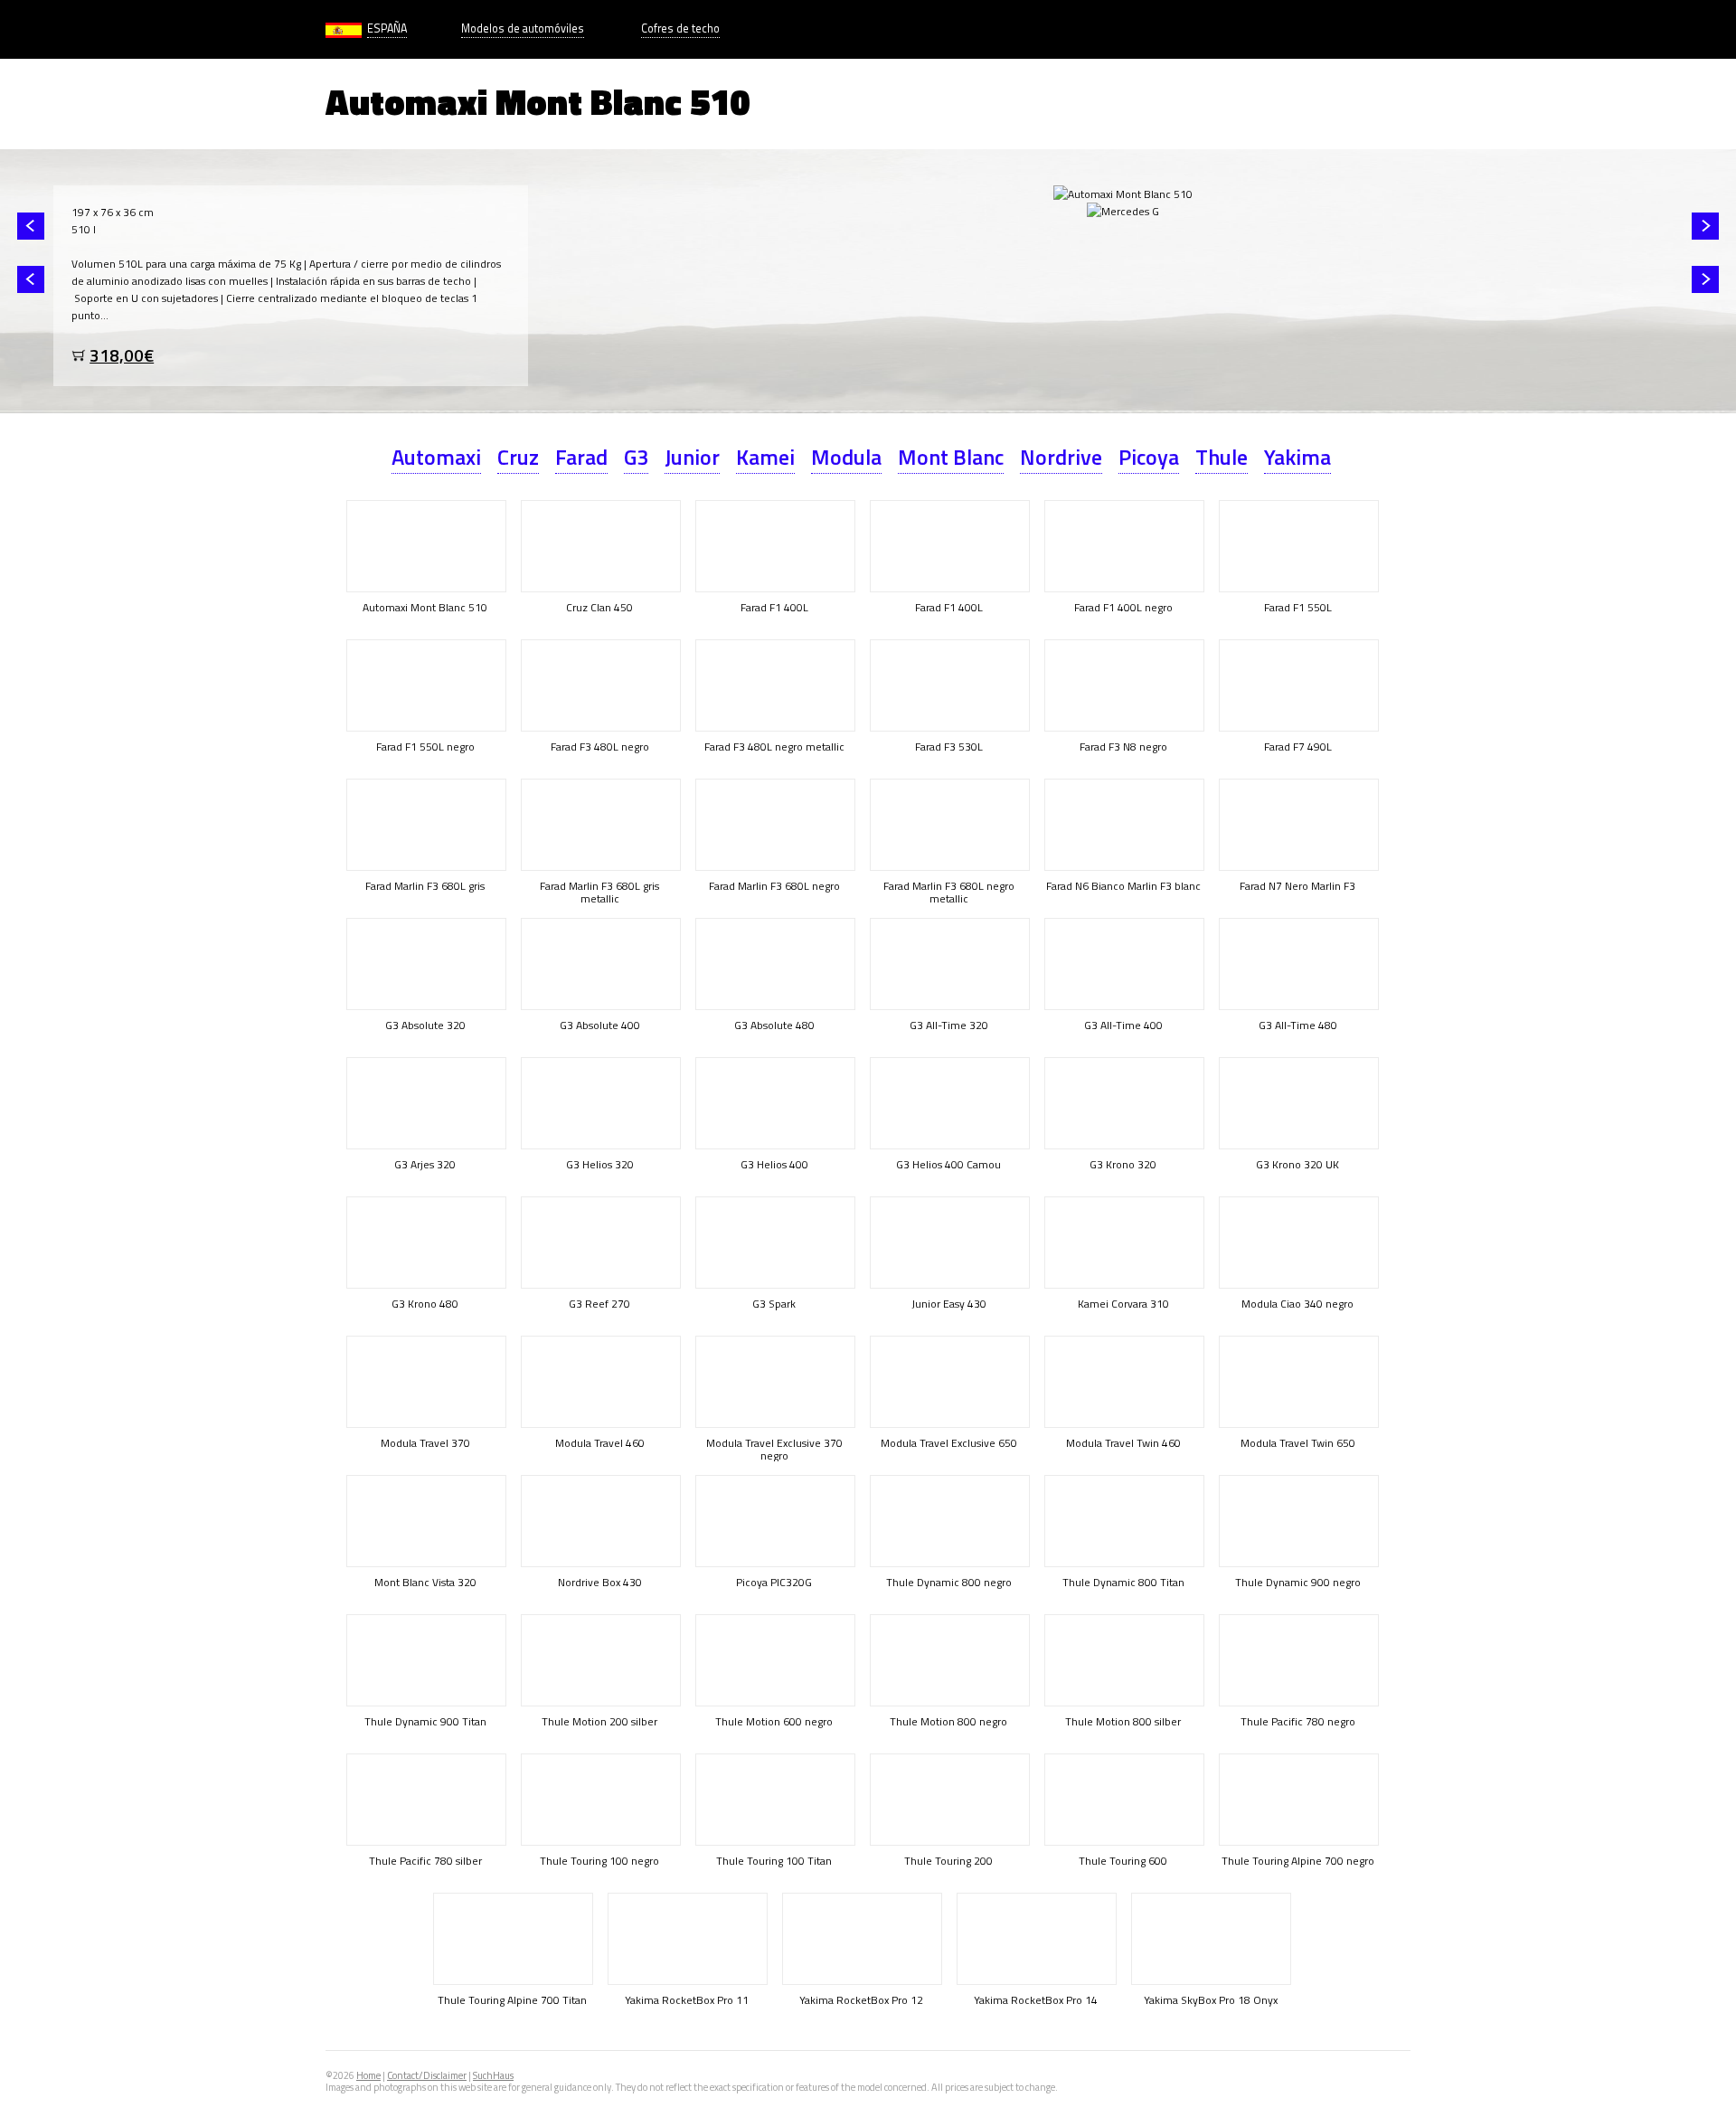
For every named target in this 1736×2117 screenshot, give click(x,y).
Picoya (1149, 457)
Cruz (518, 457)
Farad (581, 457)
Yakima (1297, 457)
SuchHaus (493, 2075)
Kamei (765, 457)
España (387, 28)
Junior (692, 457)
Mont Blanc (951, 457)
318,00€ (122, 355)
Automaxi (436, 457)
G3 (636, 457)
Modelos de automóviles (523, 28)
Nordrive (1061, 457)
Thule (1222, 457)
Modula (846, 457)
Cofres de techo (680, 28)
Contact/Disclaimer (427, 2075)
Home (368, 2075)
